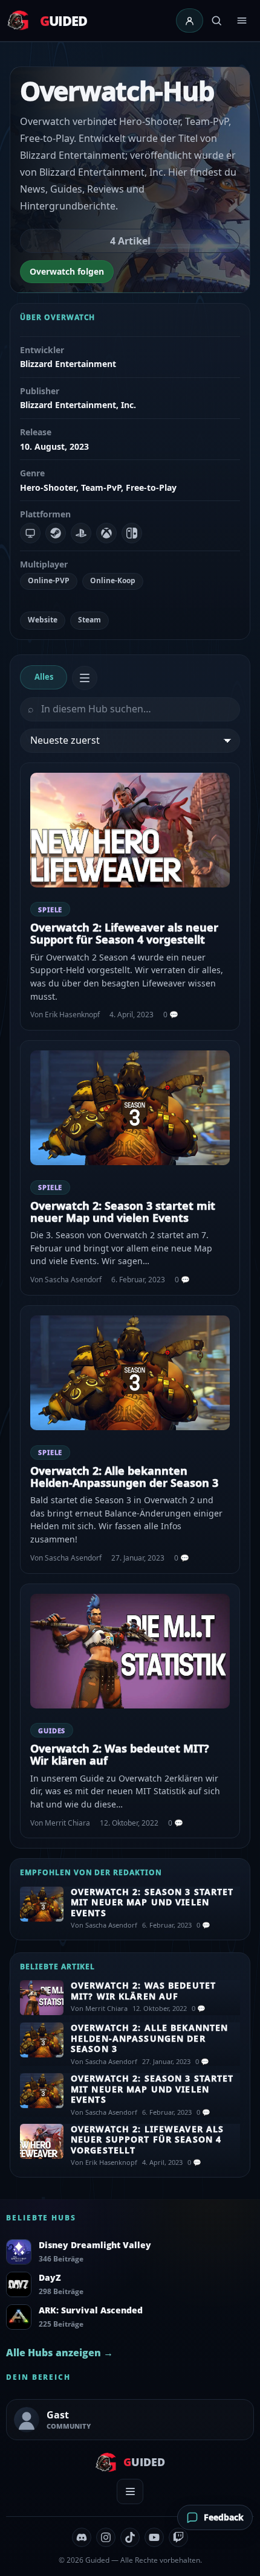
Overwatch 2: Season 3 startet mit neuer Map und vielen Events (123, 1212)
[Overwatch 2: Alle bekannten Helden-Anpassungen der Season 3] (130, 1373)
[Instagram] (106, 2537)
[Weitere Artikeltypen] (85, 678)
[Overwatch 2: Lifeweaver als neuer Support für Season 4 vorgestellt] (130, 830)
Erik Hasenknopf (72, 1015)
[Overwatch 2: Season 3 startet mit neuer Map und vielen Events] (130, 1108)
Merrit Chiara (67, 1823)
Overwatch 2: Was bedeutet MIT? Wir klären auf (120, 1754)
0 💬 (171, 1015)
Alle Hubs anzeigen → (60, 2353)
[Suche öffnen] (216, 21)
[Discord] (82, 2537)
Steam (89, 620)
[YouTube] (154, 2537)
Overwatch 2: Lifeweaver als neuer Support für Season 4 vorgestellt (124, 933)
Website (43, 620)
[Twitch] (178, 2537)
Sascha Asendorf (73, 1280)
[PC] (30, 533)
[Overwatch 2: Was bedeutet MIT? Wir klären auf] (130, 1651)
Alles (44, 677)
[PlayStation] (81, 533)
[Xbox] (106, 533)
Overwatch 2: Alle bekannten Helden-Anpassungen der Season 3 (124, 1477)
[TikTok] (130, 2537)
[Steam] (56, 533)
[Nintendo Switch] (132, 533)
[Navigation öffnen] (242, 21)
